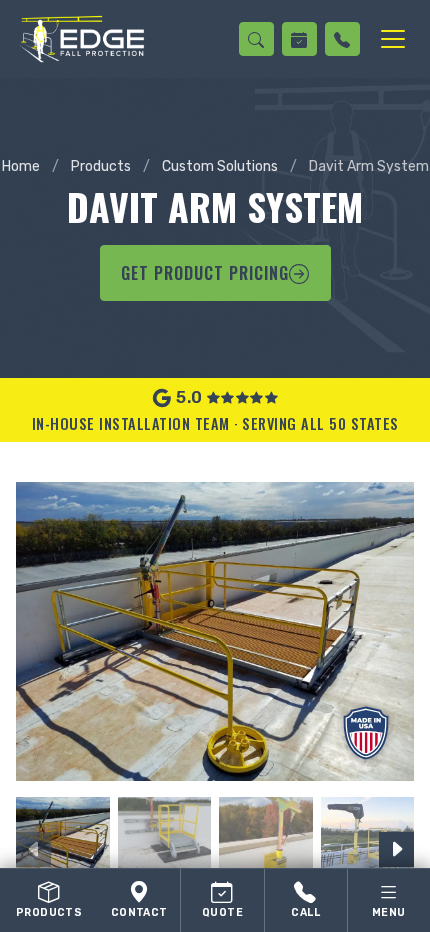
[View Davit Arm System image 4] (368, 844)
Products (101, 166)
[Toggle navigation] (393, 39)
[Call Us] (342, 39)
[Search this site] (256, 39)
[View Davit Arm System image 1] (63, 844)
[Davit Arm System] (215, 631)
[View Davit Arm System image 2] (165, 844)
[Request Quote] (299, 39)
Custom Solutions (220, 166)
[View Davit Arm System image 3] (266, 844)
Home (21, 166)
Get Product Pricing (205, 273)
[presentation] (33, 849)
